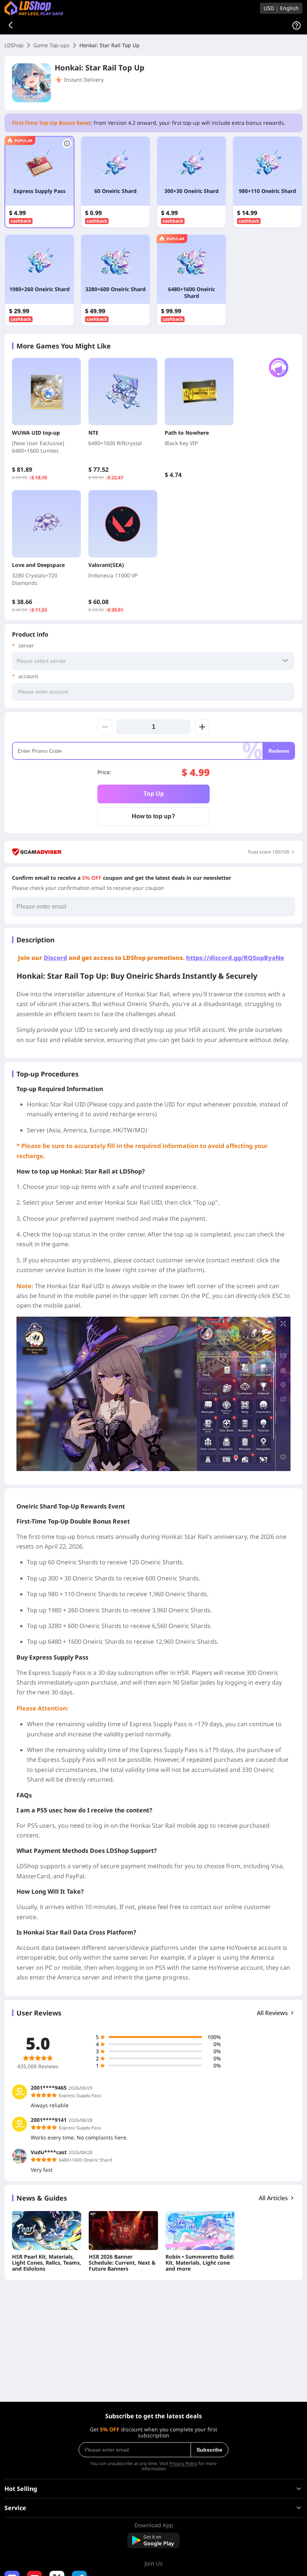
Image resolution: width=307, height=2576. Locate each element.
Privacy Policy (183, 2463)
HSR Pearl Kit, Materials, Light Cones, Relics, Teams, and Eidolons (47, 2263)
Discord (55, 958)
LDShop (14, 45)
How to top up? (153, 816)
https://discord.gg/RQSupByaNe (235, 958)
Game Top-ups (51, 45)
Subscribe (209, 2450)
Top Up (154, 794)
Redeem (279, 751)
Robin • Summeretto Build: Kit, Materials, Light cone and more (200, 2263)
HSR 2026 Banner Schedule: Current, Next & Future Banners (122, 2263)
